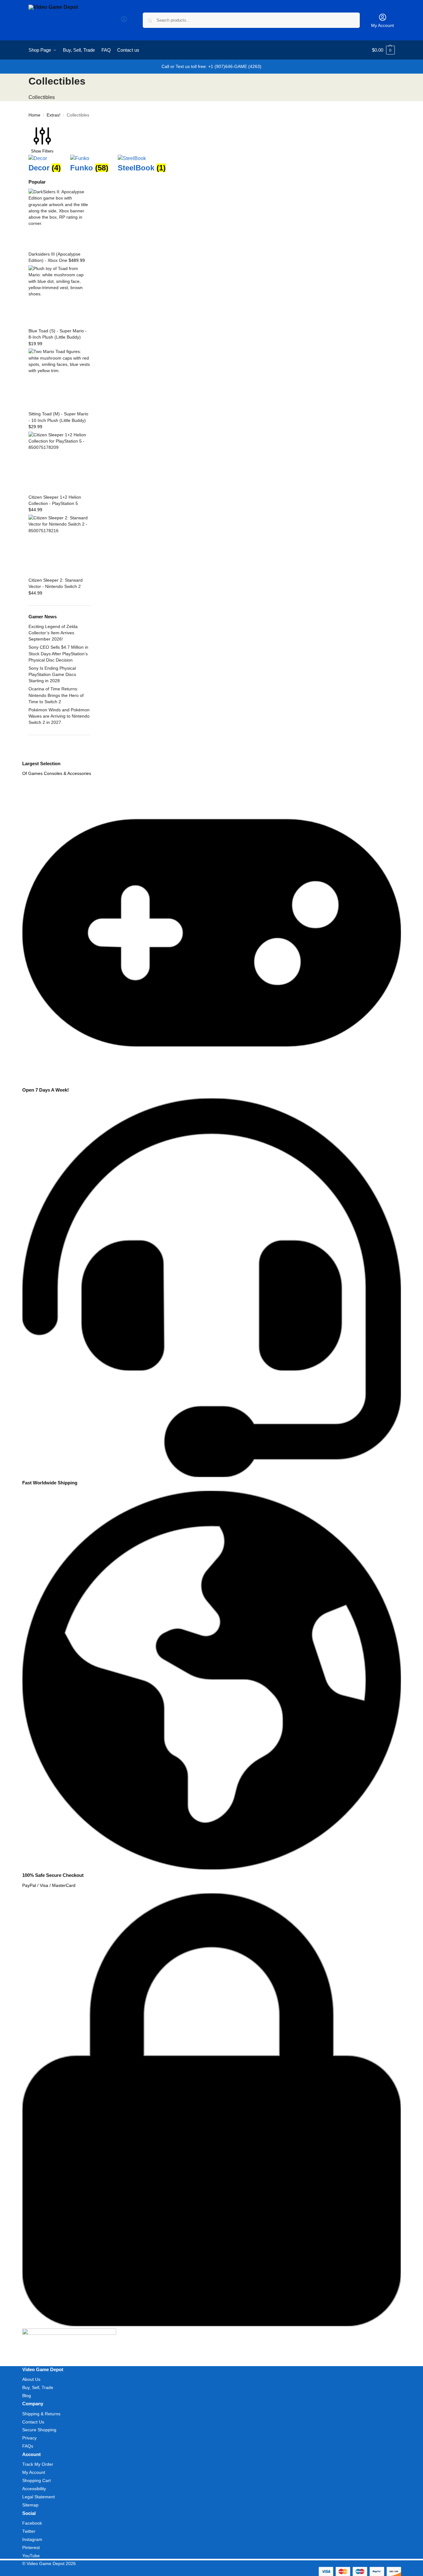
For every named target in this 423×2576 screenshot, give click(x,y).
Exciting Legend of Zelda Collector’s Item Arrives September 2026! (53, 633)
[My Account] (124, 21)
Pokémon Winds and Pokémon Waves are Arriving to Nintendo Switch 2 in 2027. (59, 716)
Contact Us (33, 2422)
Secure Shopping (39, 2430)
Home (34, 115)
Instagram (32, 2539)
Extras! (54, 115)
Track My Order (38, 2464)
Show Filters (42, 151)
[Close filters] (30, 757)
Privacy (29, 2438)
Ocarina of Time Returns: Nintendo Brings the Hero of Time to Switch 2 (56, 695)
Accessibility (34, 2489)
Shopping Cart (36, 2480)
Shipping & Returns (41, 2414)
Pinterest (31, 2547)
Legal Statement (39, 2497)
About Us (31, 2379)
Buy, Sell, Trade (38, 2387)
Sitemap (30, 2505)
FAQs (28, 2446)
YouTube (31, 2556)
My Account (382, 25)
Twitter (29, 2531)
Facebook (32, 2523)
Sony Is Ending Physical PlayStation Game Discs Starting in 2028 (52, 675)
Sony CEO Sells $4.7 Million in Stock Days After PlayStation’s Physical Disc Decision (58, 654)
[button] (383, 50)
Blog (27, 2396)
